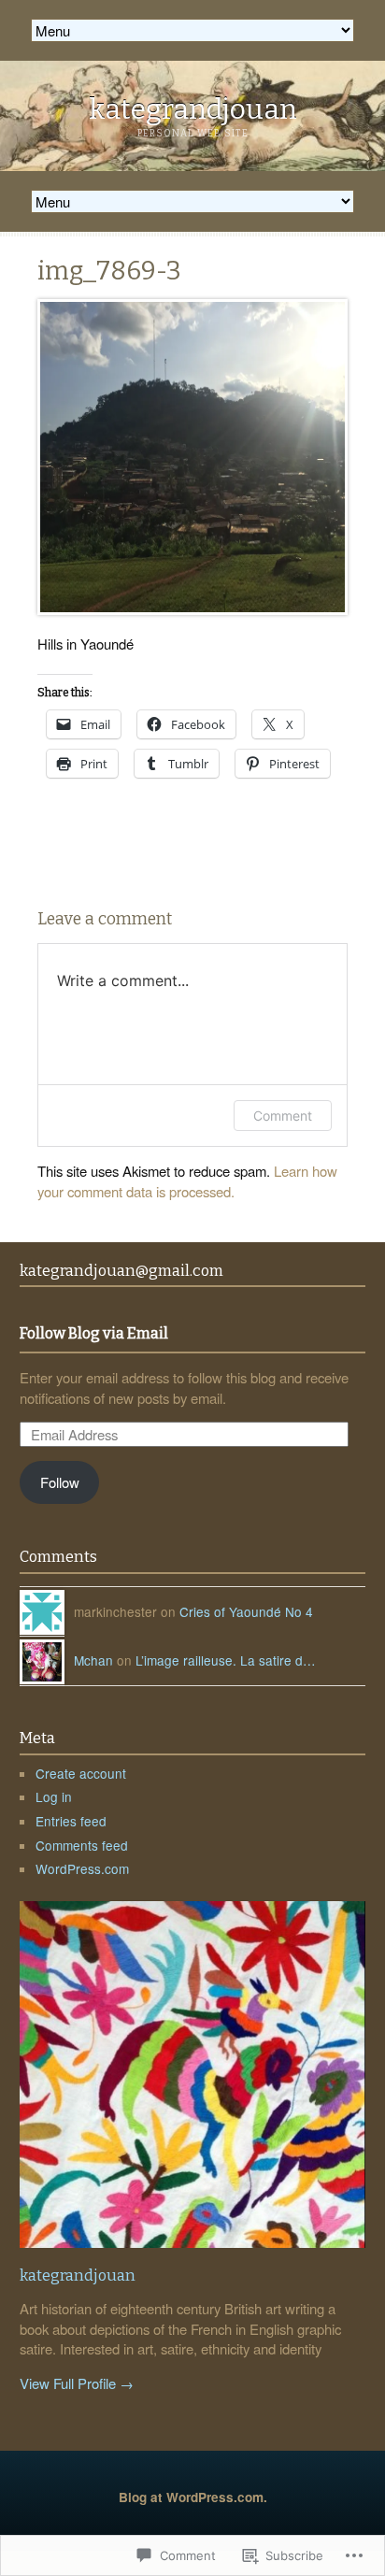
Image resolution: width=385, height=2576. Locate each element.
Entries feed (71, 1821)
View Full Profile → (77, 2383)
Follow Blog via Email (94, 1334)
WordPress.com (82, 1868)
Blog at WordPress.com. (193, 2497)
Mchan (93, 1660)
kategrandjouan (193, 109)
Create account (81, 1773)
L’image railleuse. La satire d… (226, 1660)
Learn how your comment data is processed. (187, 1181)
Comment (283, 1116)
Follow (60, 1482)
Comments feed (82, 1845)
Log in (54, 1796)
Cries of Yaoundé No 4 (246, 1611)
